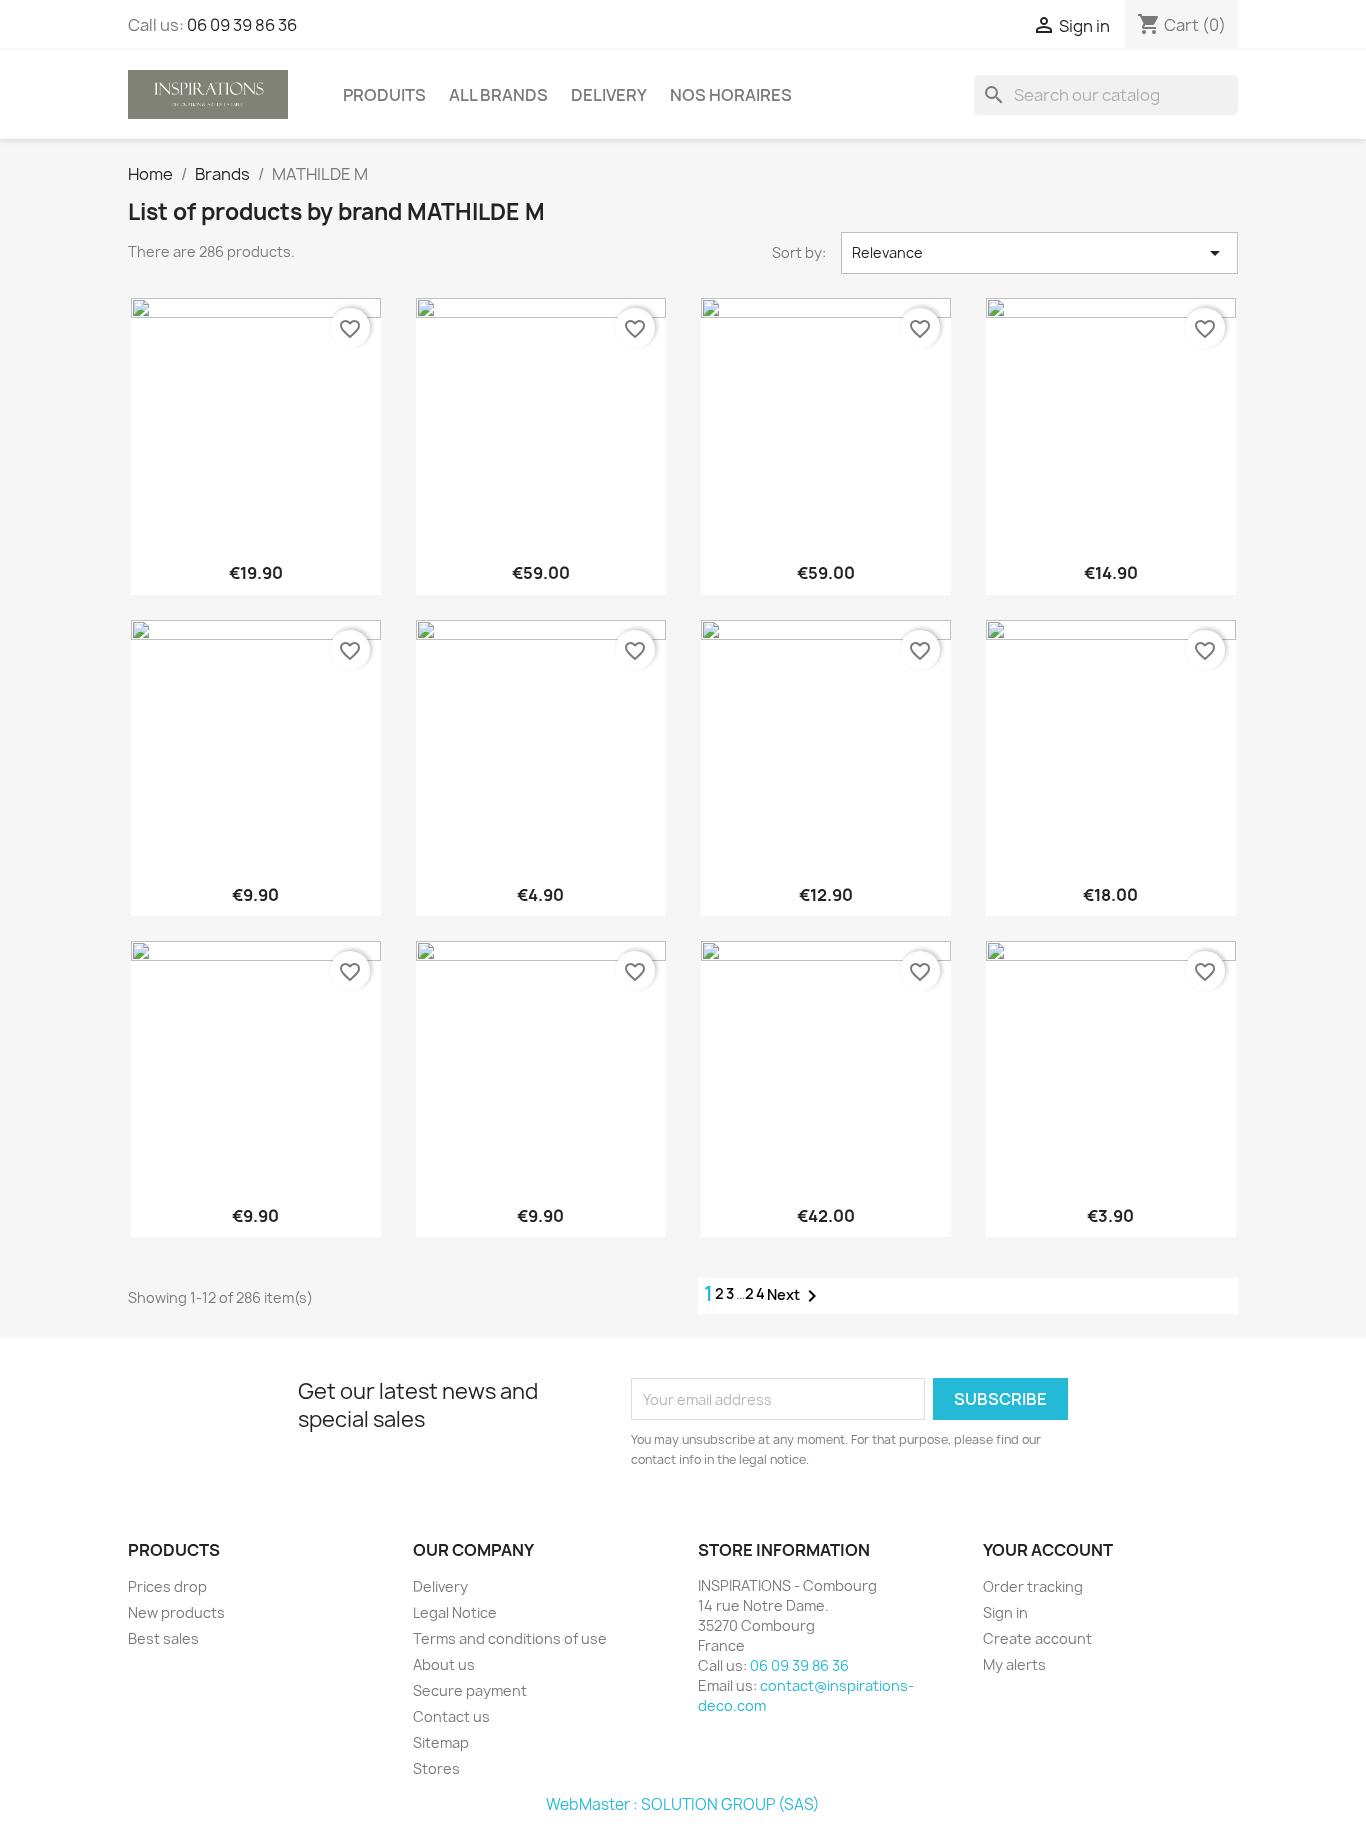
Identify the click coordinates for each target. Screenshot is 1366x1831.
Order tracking (1033, 1586)
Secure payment (470, 1690)
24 (756, 1293)
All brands (498, 95)
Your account (1048, 1550)
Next (795, 1296)
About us (444, 1664)
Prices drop (167, 1586)
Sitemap (441, 1742)
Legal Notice (455, 1612)
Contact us (451, 1716)
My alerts (1014, 1664)
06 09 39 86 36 (242, 25)
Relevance (1040, 253)
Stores (436, 1768)
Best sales (163, 1638)
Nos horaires (731, 95)
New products (176, 1612)
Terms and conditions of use (510, 1638)
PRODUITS (384, 95)
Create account (1037, 1638)
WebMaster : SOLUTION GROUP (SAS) (683, 1804)
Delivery (609, 95)
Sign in (1005, 1612)
